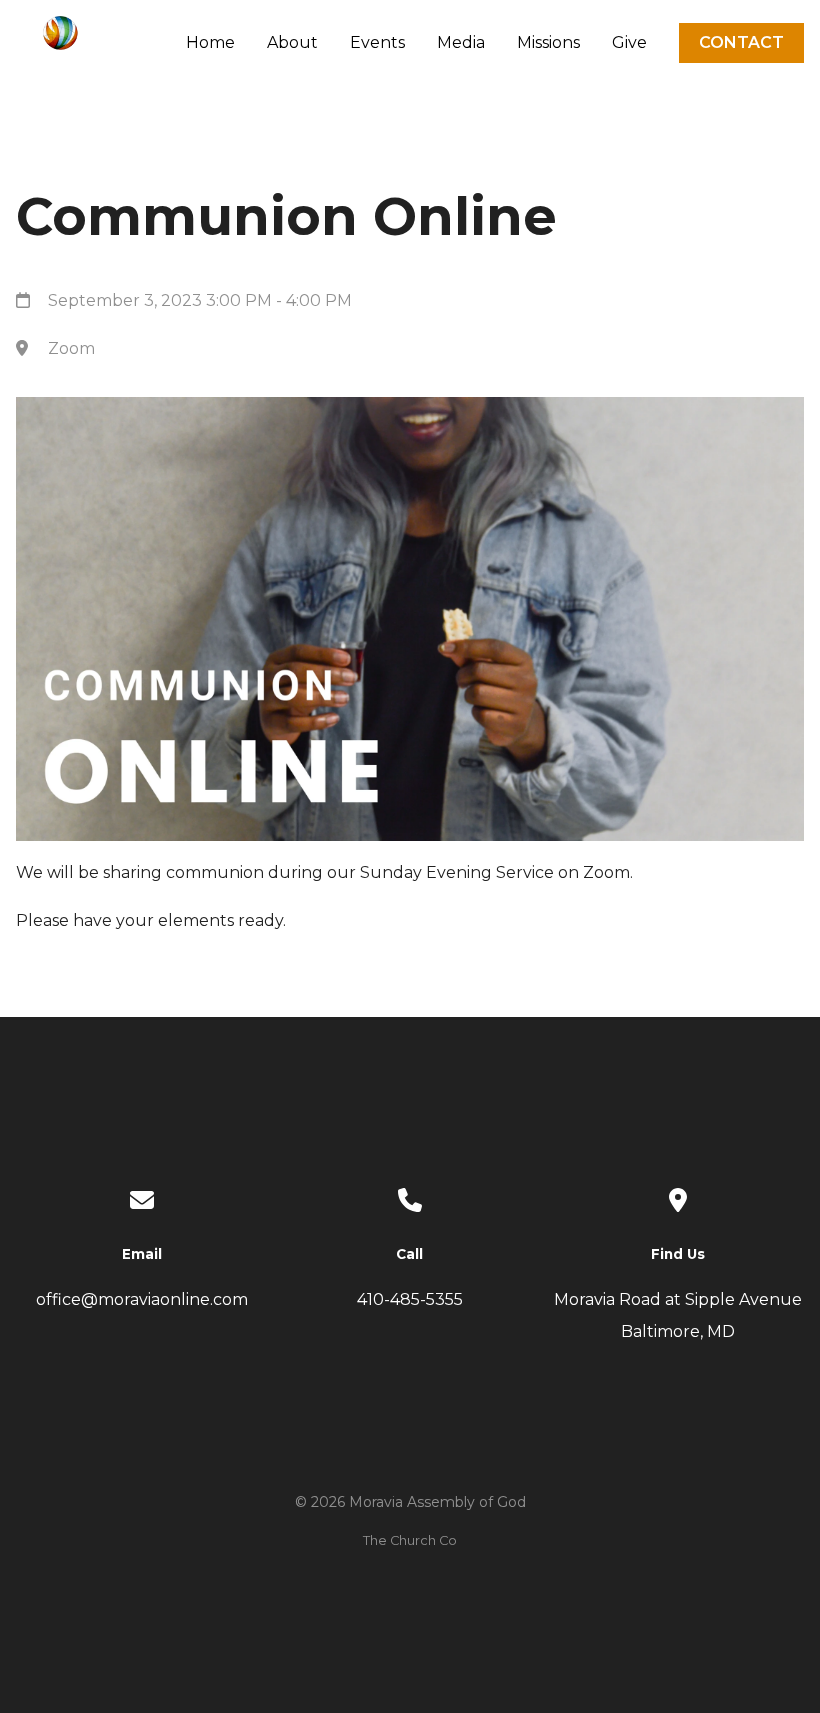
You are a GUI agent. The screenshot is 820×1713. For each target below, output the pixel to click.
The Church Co (410, 1540)
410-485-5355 (410, 1299)
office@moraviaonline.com (142, 1299)
